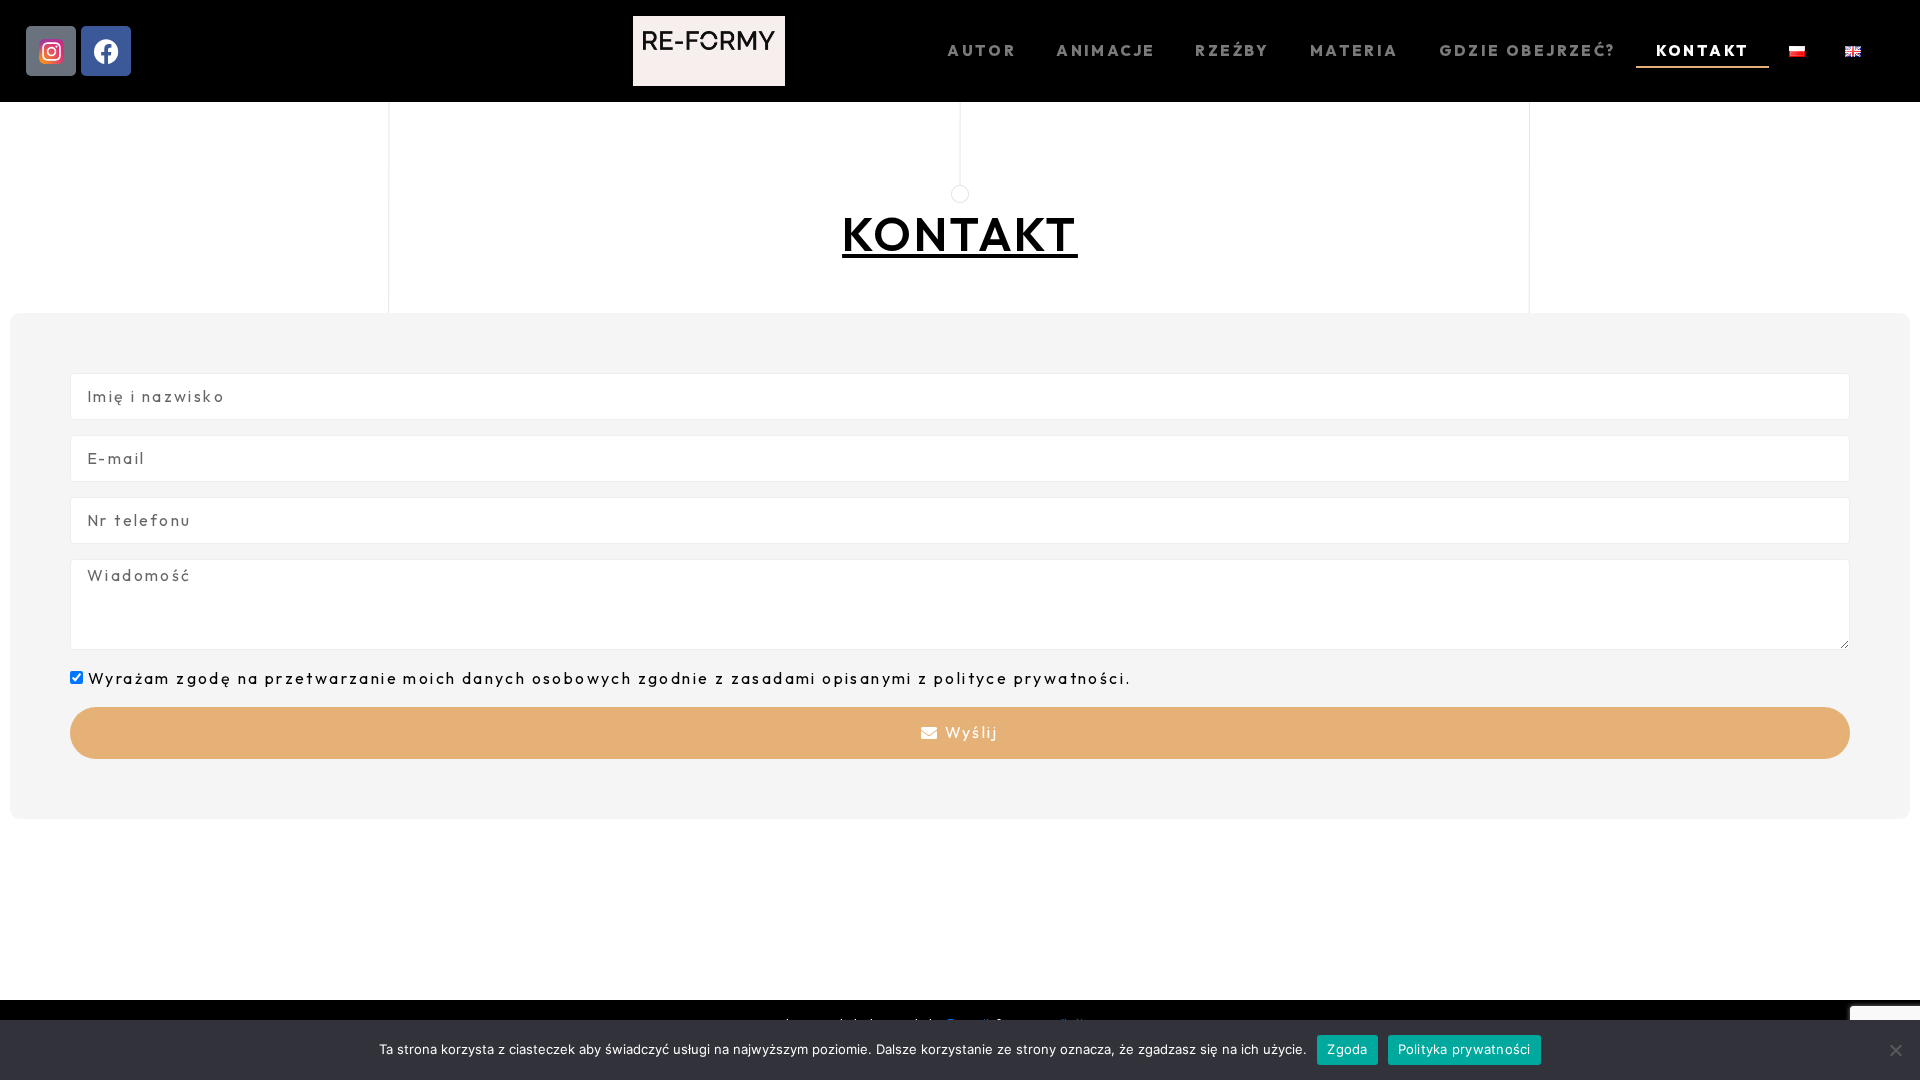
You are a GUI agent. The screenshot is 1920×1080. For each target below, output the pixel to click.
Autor (981, 50)
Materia (1354, 50)
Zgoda (1347, 1049)
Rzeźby (1232, 50)
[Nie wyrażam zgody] (1895, 1050)
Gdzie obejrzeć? (1527, 50)
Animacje (1105, 50)
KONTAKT (960, 234)
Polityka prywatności (1464, 1049)
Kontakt (1703, 50)
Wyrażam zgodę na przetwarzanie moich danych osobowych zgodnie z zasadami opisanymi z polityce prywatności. (609, 678)
